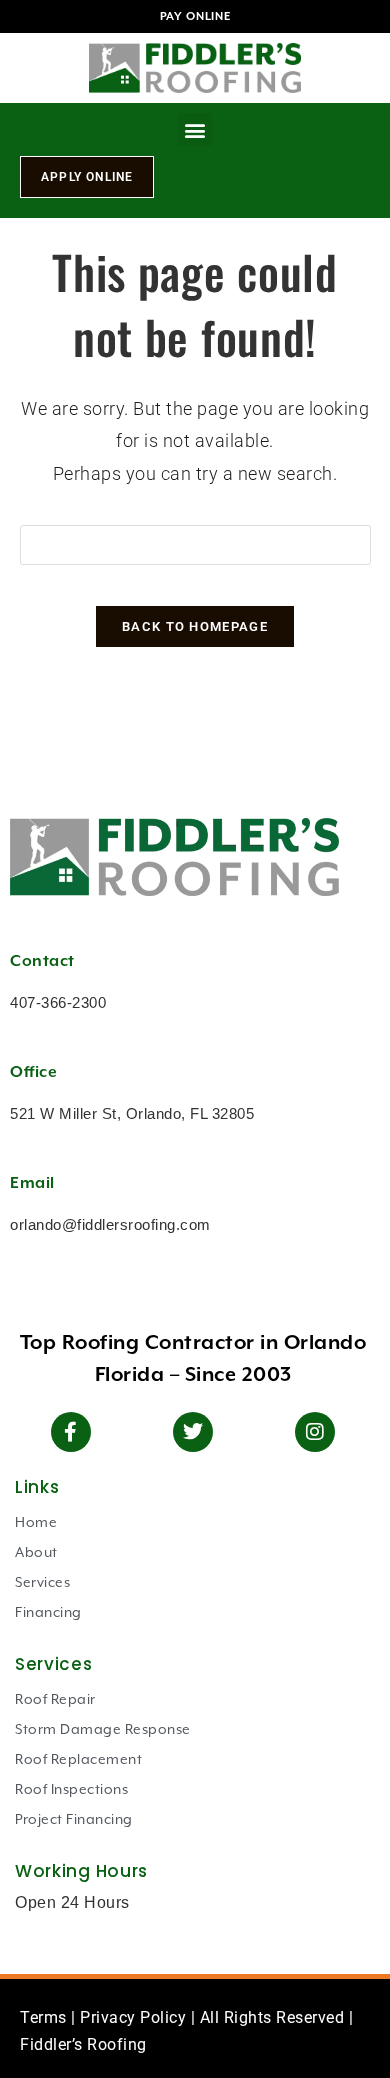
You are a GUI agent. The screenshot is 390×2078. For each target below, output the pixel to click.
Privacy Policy (133, 2017)
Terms (43, 2017)
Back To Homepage (195, 626)
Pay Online (195, 16)
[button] (195, 129)
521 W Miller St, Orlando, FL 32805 (132, 1113)
